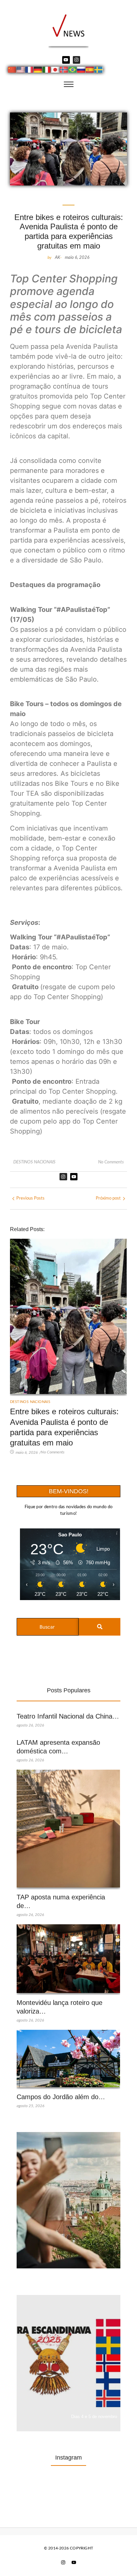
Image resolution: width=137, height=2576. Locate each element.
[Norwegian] (64, 71)
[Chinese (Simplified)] (12, 71)
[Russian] (81, 71)
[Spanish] (90, 71)
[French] (30, 71)
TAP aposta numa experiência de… (61, 1901)
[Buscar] (100, 1627)
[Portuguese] (73, 71)
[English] (21, 71)
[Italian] (47, 71)
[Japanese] (56, 71)
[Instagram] (76, 60)
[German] (38, 71)
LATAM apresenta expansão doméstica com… (58, 1747)
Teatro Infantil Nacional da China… (68, 1716)
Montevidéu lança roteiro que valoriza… (60, 2007)
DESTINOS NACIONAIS (34, 1162)
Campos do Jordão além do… (61, 2097)
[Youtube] (66, 60)
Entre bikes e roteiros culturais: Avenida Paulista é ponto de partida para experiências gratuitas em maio (64, 1427)
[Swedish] (99, 71)
